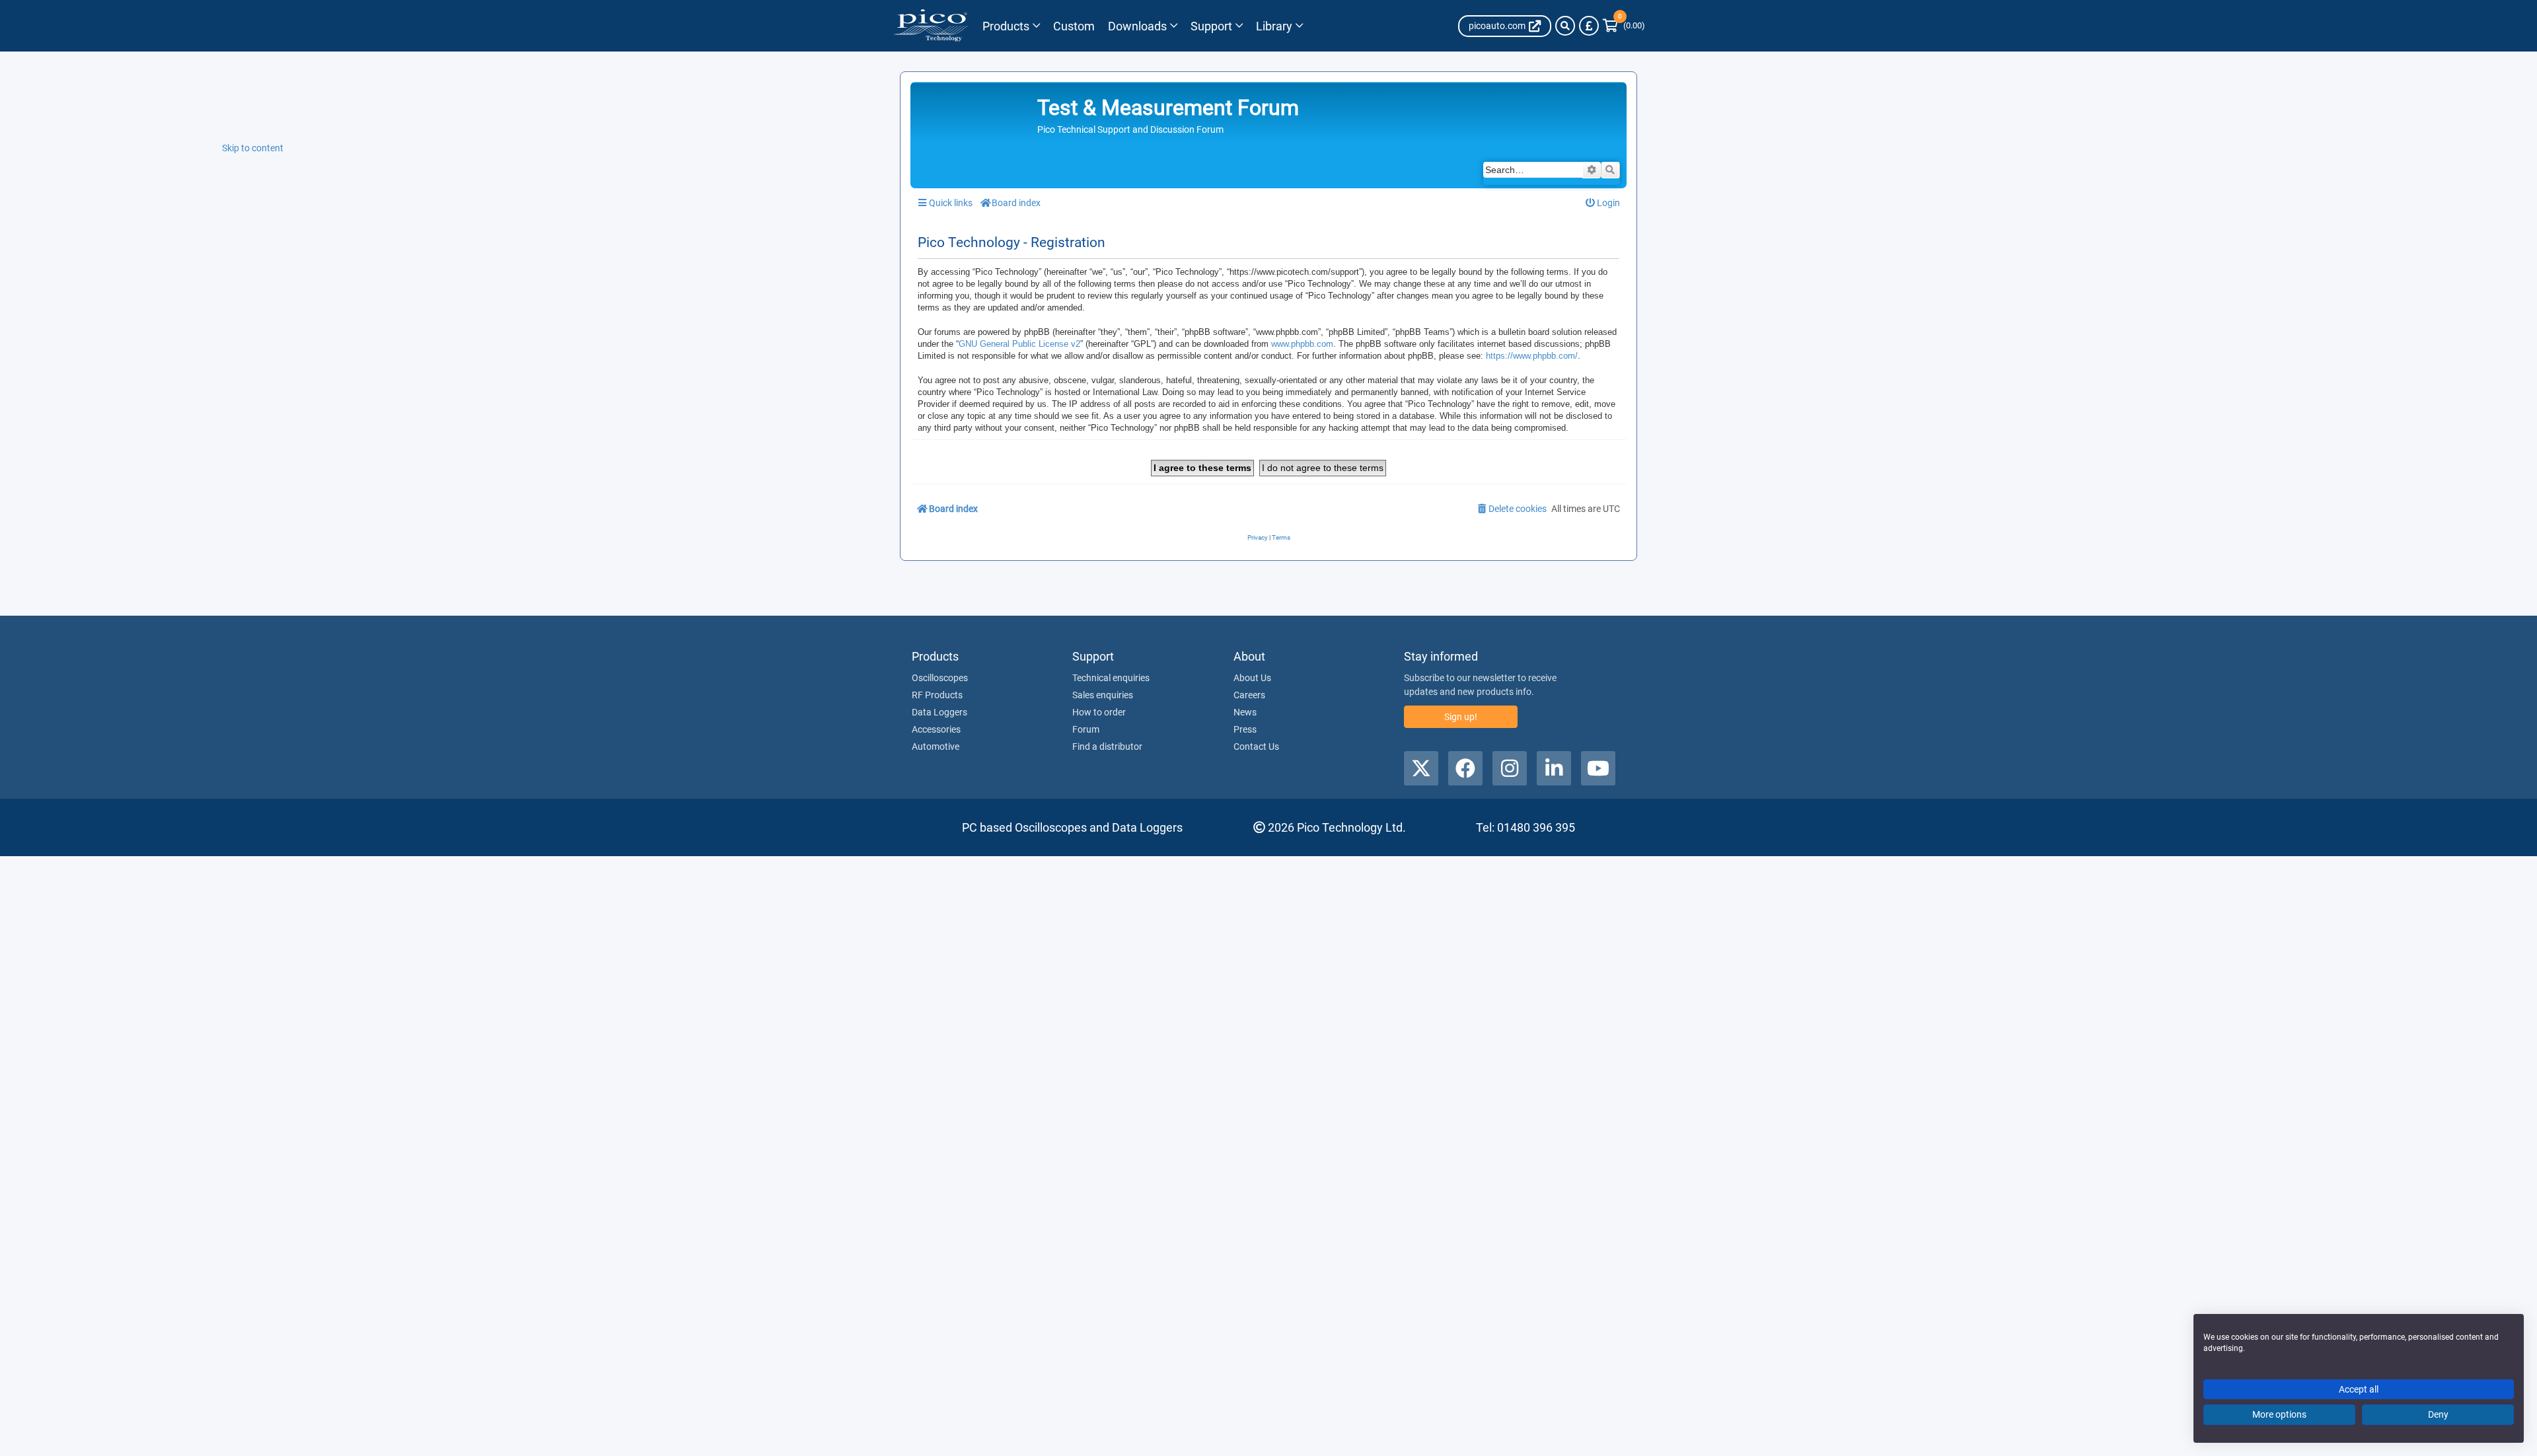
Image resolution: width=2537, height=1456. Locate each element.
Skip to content (253, 148)
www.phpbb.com (1302, 344)
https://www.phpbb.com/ (1532, 356)
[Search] (1565, 26)
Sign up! (1461, 717)
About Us (1252, 678)
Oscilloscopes (940, 678)
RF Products (937, 695)
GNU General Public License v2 (1019, 344)
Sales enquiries (1103, 695)
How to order (1099, 712)
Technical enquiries (1111, 678)
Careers (1249, 695)
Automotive (936, 746)
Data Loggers (939, 712)
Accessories (936, 729)
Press (1245, 729)
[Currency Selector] (1589, 26)
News (1245, 712)
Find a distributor (1107, 746)
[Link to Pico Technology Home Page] (931, 26)
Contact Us (1256, 746)
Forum (1086, 729)
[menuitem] (1603, 203)
